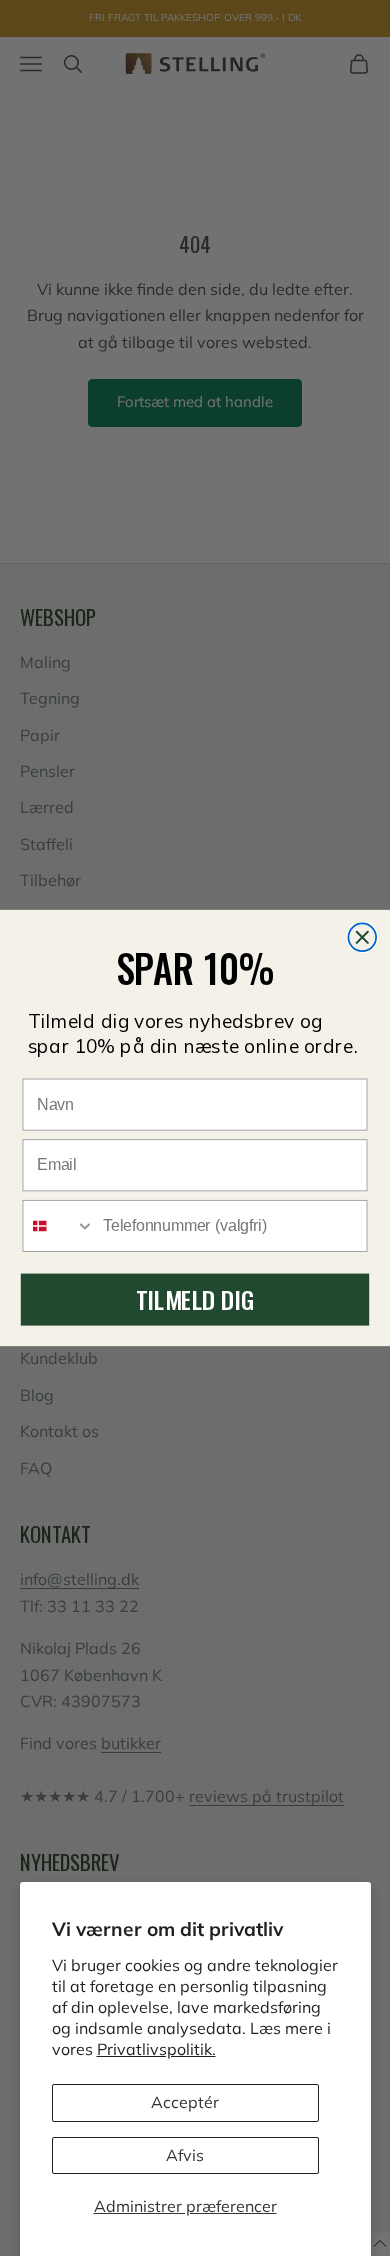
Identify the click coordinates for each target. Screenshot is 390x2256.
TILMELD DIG (195, 1299)
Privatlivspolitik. (156, 2049)
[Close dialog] (362, 937)
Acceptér (185, 2102)
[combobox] (58, 1226)
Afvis (185, 2155)
